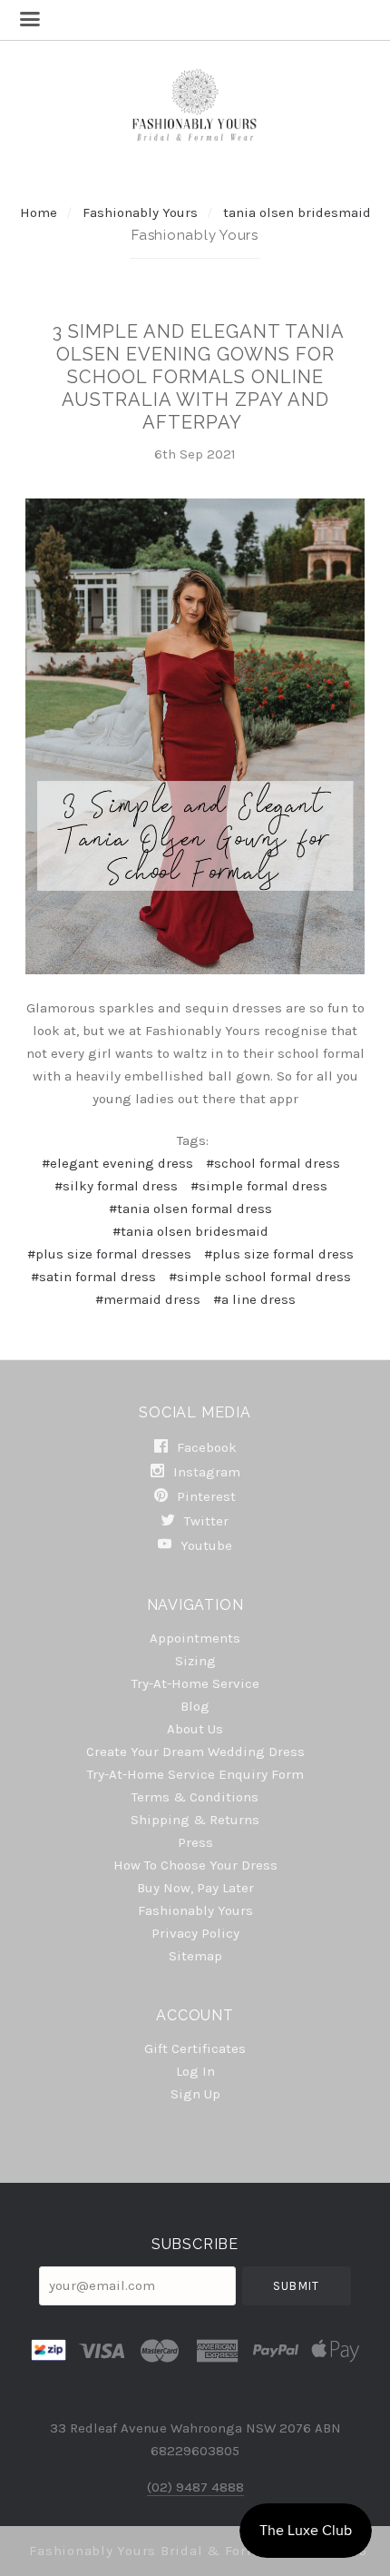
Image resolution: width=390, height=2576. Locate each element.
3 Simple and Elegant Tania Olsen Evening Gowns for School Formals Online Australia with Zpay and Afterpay (199, 377)
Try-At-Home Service (195, 1683)
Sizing (195, 1661)
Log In (195, 2071)
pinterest (205, 1496)
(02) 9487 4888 (195, 2487)
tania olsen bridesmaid (297, 212)
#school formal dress (273, 1163)
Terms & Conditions (195, 1797)
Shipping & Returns (195, 1820)
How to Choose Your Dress (195, 1865)
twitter (205, 1521)
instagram (205, 1472)
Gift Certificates (195, 2048)
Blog (195, 1706)
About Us (195, 1729)
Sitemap (195, 1955)
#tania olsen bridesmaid (190, 1231)
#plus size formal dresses (109, 1254)
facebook (205, 1447)
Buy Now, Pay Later (195, 1888)
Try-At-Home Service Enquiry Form (195, 1774)
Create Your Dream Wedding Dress (195, 1752)
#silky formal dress (116, 1186)
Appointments (195, 1638)
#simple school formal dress (260, 1277)
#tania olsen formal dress (190, 1209)
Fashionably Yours (142, 212)
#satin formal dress (93, 1277)
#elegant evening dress (117, 1163)
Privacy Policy (195, 1933)
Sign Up (195, 2093)
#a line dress (254, 1299)
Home (39, 212)
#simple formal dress (259, 1186)
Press (195, 1842)
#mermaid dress (148, 1299)
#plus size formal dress (279, 1254)
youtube (205, 1545)
